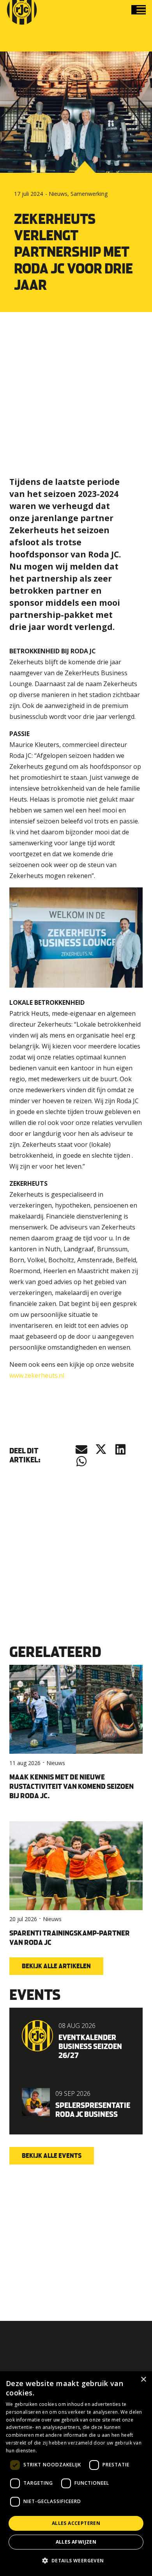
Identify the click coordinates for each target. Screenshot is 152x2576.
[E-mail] (81, 1449)
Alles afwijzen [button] (76, 2542)
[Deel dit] (101, 1449)
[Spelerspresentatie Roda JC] (76, 2103)
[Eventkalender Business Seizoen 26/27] (76, 2040)
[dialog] (76, 2474)
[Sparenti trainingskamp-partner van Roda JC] (76, 1888)
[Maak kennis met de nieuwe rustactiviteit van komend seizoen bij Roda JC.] (76, 1737)
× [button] (143, 2380)
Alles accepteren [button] (76, 2523)
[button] (141, 10)
